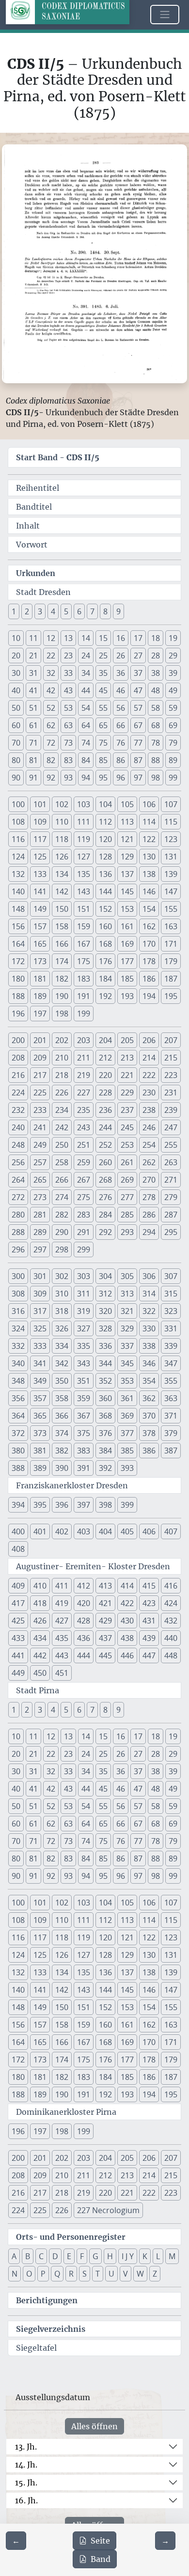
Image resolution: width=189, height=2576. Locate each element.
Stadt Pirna (38, 1690)
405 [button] (127, 1531)
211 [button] (84, 1058)
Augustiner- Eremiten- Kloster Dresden (93, 1566)
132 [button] (18, 874)
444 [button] (84, 1655)
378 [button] (149, 1433)
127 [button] (84, 857)
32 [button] (51, 673)
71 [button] (33, 743)
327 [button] (84, 1328)
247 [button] (171, 1127)
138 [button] (149, 874)
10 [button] (16, 638)
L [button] (158, 2256)
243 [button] (84, 1127)
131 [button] (171, 857)
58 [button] (156, 708)
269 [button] (127, 1180)
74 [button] (86, 743)
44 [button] (86, 690)
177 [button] (127, 961)
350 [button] (62, 1381)
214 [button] (149, 1058)
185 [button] (127, 979)
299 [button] (84, 1249)
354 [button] (149, 1381)
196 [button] (18, 1014)
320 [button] (105, 1311)
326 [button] (62, 1328)
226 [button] (62, 1093)
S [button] (85, 2274)
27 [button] (138, 656)
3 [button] (40, 611)
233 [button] (40, 1110)
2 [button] (27, 611)
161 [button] (127, 926)
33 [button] (68, 673)
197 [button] (40, 1014)
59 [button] (173, 708)
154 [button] (149, 909)
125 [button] (40, 857)
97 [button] (138, 778)
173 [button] (40, 961)
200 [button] (18, 1040)
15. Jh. (26, 2482)
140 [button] (18, 891)
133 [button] (40, 874)
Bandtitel (34, 507)
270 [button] (149, 1180)
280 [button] (18, 1215)
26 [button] (121, 656)
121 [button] (127, 839)
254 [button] (149, 1145)
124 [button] (18, 857)
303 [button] (84, 1276)
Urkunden (36, 573)
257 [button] (40, 1162)
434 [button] (40, 1638)
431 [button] (149, 1621)
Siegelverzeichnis (51, 2329)
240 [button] (18, 1127)
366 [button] (62, 1416)
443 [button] (62, 1655)
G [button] (95, 2256)
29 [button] (173, 656)
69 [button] (173, 725)
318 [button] (62, 1311)
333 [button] (40, 1346)
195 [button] (171, 996)
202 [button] (62, 1040)
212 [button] (105, 1058)
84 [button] (86, 760)
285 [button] (127, 1215)
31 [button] (33, 673)
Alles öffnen (94, 2426)
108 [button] (18, 822)
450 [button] (40, 1673)
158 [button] (62, 926)
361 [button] (127, 1398)
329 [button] (127, 1328)
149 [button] (40, 909)
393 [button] (127, 1468)
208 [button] (18, 1058)
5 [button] (66, 611)
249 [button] (40, 1145)
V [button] (126, 2274)
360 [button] (105, 1398)
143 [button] (84, 891)
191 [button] (84, 996)
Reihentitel (38, 488)
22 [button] (51, 656)
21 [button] (33, 656)
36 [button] (121, 673)
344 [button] (105, 1363)
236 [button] (105, 1110)
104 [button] (105, 804)
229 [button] (127, 1093)
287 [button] (171, 1215)
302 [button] (62, 1276)
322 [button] (149, 1311)
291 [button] (84, 1232)
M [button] (172, 2256)
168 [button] (105, 944)
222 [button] (149, 1075)
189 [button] (40, 996)
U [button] (111, 2274)
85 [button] (103, 760)
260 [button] (105, 1162)
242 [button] (62, 1127)
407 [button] (171, 1531)
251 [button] (84, 1145)
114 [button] (149, 822)
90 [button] (16, 778)
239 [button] (171, 1110)
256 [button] (18, 1162)
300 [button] (18, 1276)
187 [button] (171, 979)
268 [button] (105, 1180)
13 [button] (68, 638)
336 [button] (105, 1346)
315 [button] (171, 1294)
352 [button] (105, 1381)
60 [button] (16, 725)
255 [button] (171, 1145)
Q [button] (57, 2274)
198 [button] (62, 1014)
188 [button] (18, 996)
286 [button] (149, 1215)
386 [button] (149, 1451)
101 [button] (40, 804)
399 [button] (127, 1505)
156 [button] (18, 926)
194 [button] (149, 996)
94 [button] (86, 778)
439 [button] (149, 1638)
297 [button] (40, 1249)
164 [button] (18, 944)
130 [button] (149, 857)
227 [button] (84, 1093)
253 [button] (127, 1145)
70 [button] (16, 743)
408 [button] (18, 1549)
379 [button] (171, 1433)
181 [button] (40, 979)
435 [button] (62, 1638)
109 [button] (40, 822)
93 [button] (68, 778)
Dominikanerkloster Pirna (66, 2112)
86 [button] (121, 760)
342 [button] (62, 1363)
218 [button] (62, 1075)
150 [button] (62, 909)
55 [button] (103, 708)
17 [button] (138, 638)
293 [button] (127, 1232)
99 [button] (173, 778)
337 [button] (127, 1346)
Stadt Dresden (43, 592)
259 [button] (84, 1162)
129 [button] (127, 857)
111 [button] (84, 822)
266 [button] (62, 1180)
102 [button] (62, 804)
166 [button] (62, 944)
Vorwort (32, 545)
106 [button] (149, 804)
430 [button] (127, 1621)
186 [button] (149, 979)
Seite (100, 2541)
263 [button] (171, 1162)
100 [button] (18, 804)
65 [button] (103, 725)
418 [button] (40, 1603)
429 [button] (105, 1621)
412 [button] (84, 1586)
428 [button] (84, 1621)
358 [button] (62, 1398)
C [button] (41, 2256)
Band (101, 2559)
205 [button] (127, 1040)
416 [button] (171, 1586)
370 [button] (149, 1416)
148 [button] (18, 909)
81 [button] (33, 760)
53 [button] (68, 708)
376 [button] (105, 1433)
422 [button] (127, 1603)
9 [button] (118, 611)
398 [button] (105, 1505)
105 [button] (127, 804)
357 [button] (40, 1398)
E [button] (69, 2256)
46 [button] (121, 690)
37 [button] (138, 673)
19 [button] (173, 638)
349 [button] (40, 1381)
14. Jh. (26, 2465)
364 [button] (18, 1416)
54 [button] (86, 708)
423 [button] (149, 1603)
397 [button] (84, 1505)
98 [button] (156, 778)
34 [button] (86, 673)
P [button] (43, 2274)
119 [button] (84, 839)
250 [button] (62, 1145)
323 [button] (171, 1311)
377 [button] (127, 1433)
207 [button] (171, 1040)
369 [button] (127, 1416)
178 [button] (149, 961)
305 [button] (127, 1276)
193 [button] (127, 996)
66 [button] (121, 725)
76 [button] (121, 743)
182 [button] (62, 979)
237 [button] (127, 1110)
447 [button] (149, 1655)
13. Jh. (26, 2447)
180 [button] (18, 979)
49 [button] (173, 690)
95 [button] (103, 778)
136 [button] (105, 874)
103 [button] (84, 804)
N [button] (15, 2274)
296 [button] (18, 1249)
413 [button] (105, 1586)
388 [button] (18, 1468)
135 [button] (84, 874)
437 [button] (105, 1638)
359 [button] (84, 1398)
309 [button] (40, 1294)
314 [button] (149, 1294)
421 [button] (105, 1603)
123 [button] (171, 839)
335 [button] (84, 1346)
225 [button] (40, 1093)
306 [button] (149, 1276)
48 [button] (156, 690)
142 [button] (62, 891)
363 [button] (171, 1398)
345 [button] (127, 1363)
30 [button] (16, 673)
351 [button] (84, 1381)
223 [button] (171, 1075)
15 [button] (103, 638)
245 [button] (127, 1127)
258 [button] (62, 1162)
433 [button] (18, 1638)
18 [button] (156, 638)
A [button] (14, 2256)
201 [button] (40, 1040)
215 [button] (171, 1058)
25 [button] (103, 656)
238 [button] (149, 1110)
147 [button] (171, 891)
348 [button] (18, 1381)
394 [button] (18, 1505)
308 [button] (18, 1294)
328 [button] (105, 1328)
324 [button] (18, 1328)
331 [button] (171, 1328)
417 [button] (18, 1603)
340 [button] (18, 1363)
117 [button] (40, 839)
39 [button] (173, 673)
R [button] (71, 2274)
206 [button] (149, 1040)
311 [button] (84, 1294)
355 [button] (171, 1381)
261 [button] (127, 1162)
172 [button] (18, 961)
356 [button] (18, 1398)
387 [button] (171, 1451)
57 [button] (138, 708)
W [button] (140, 2274)
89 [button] (173, 760)
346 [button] (149, 1363)
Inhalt (28, 526)
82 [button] (51, 760)
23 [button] (68, 656)
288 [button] (18, 1232)
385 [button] (127, 1451)
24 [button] (86, 656)
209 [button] (40, 1058)
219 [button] (84, 1075)
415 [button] (149, 1586)
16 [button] (121, 638)
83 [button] (68, 760)
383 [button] (84, 1451)
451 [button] (62, 1673)
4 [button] (53, 611)
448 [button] (171, 1655)
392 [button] (105, 1468)
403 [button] (84, 1531)
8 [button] (105, 611)
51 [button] (33, 708)
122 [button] (149, 839)
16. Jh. (26, 2500)
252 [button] (105, 1145)
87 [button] (138, 760)
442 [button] (40, 1655)
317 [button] (40, 1311)
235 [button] (84, 1110)
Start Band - (58, 457)
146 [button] (149, 891)
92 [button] (51, 778)
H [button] (110, 2256)
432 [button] (171, 1621)
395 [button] (40, 1505)
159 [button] (84, 926)
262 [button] (149, 1162)
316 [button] (18, 1311)
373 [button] (40, 1433)
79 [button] (173, 743)
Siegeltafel (36, 2348)
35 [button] (103, 673)
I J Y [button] (128, 2256)
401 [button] (40, 1531)
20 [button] (16, 656)
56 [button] (121, 708)
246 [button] (149, 1127)
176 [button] (105, 961)
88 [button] (156, 760)
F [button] (82, 2256)
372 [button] (18, 1433)
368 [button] (105, 1416)
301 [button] (40, 1276)
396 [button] (62, 1505)
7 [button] (92, 611)
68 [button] (156, 725)
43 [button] (68, 690)
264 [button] (18, 1180)
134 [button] (62, 874)
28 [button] (156, 656)
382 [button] (62, 1451)
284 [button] (105, 1215)
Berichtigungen (47, 2300)
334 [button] (62, 1346)
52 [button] (51, 708)
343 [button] (84, 1363)
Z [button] (155, 2274)
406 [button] (149, 1531)
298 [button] (62, 1249)
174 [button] (62, 961)
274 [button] (62, 1197)
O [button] (29, 2274)
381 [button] (40, 1451)
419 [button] (62, 1603)
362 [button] (149, 1398)
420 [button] (84, 1603)
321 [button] (127, 1311)
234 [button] (62, 1110)
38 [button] (156, 673)
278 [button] (149, 1197)
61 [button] (33, 725)
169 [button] (127, 944)
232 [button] (18, 1110)
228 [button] (105, 1093)
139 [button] (171, 874)
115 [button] (171, 822)
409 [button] (18, 1586)
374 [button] (62, 1433)
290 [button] (62, 1232)
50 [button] (16, 708)
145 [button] (127, 891)
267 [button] (84, 1180)
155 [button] (171, 909)
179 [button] (171, 961)
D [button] (55, 2256)
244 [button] (105, 1127)
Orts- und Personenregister (71, 2237)
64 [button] (86, 725)
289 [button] (40, 1232)
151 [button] (84, 909)
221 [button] (127, 1075)
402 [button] (62, 1531)
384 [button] (105, 1451)
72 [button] (51, 743)
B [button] (28, 2256)
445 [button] (105, 1655)
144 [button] (105, 891)
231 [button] (171, 1093)
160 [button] (105, 926)
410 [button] (40, 1586)
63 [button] (68, 725)
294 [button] (149, 1232)
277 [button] (127, 1197)
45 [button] (103, 690)
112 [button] (105, 822)
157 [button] (40, 926)
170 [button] (149, 944)
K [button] (145, 2256)
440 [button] (171, 1638)
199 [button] (84, 1014)
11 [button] (33, 638)
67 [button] (138, 725)
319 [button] (84, 1311)
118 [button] (62, 839)
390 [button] (62, 1468)
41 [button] (33, 690)
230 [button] (149, 1093)
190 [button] (62, 996)
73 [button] (68, 743)
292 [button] (105, 1232)
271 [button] (171, 1180)
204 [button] (105, 1040)
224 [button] (18, 1093)
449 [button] (18, 1673)
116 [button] (18, 839)
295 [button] (171, 1232)
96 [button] (121, 778)
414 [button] (127, 1586)
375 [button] (84, 1433)
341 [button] (40, 1363)
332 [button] (18, 1346)
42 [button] (51, 690)
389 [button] (40, 1468)
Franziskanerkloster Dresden (72, 1485)
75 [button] (103, 743)
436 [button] (84, 1638)
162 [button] (149, 926)
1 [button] (14, 611)
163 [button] (171, 926)
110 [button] (62, 822)
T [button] (98, 2274)
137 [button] (127, 874)
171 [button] (171, 944)
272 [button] (18, 1197)
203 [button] (84, 1040)
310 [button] (62, 1294)
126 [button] (62, 857)
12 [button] (51, 638)
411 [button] (62, 1586)
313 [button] (127, 1294)
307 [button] (171, 1276)
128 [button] (105, 857)
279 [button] (171, 1197)
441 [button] (18, 1655)
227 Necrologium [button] (108, 2210)
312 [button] (105, 1294)
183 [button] (84, 979)
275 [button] (84, 1197)
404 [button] (105, 1531)
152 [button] (105, 909)
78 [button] (156, 743)
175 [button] (84, 961)
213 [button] (127, 1058)
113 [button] (127, 822)
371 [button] (171, 1416)
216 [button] (18, 1075)
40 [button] (16, 690)
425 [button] (18, 1621)
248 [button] (18, 1145)
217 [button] (40, 1075)
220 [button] (105, 1075)
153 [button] (127, 909)
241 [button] (40, 1127)
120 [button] (105, 839)
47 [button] (138, 690)
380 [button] (18, 1451)
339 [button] (171, 1346)
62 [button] (51, 725)
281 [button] (40, 1215)
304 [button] (105, 1276)
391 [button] (84, 1468)
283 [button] (84, 1215)
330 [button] (149, 1328)
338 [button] (149, 1346)
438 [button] (127, 1638)
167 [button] (84, 944)
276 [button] (105, 1197)
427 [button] (62, 1621)
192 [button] (105, 996)
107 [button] (171, 804)
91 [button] (33, 778)
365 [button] (40, 1416)
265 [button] (40, 1180)
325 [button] (40, 1328)
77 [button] (138, 743)
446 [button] (127, 1655)
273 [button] (40, 1197)
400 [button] (18, 1531)
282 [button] (62, 1215)
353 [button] (127, 1381)
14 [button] (86, 638)
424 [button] (171, 1603)
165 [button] (40, 944)
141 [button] (40, 891)
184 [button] (105, 979)
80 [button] (16, 760)
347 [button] (171, 1363)
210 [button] (62, 1058)
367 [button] (84, 1416)
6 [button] (79, 611)
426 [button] (40, 1621)
